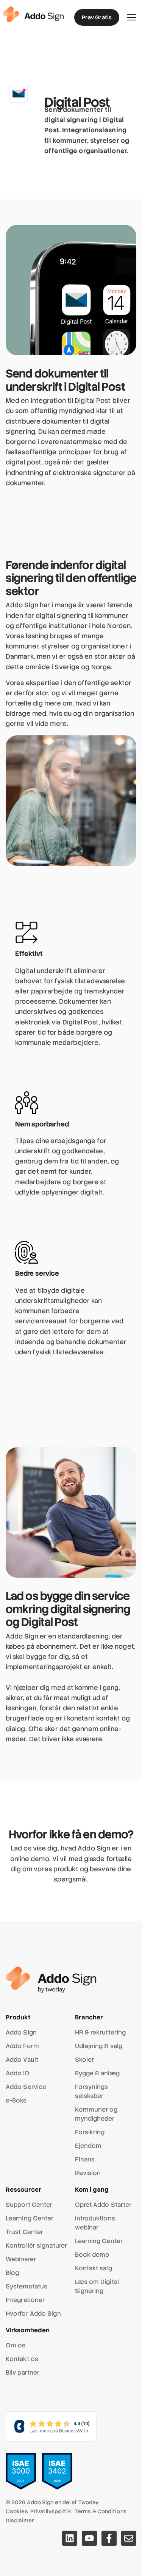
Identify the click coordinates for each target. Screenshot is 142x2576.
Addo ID (17, 2073)
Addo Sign (21, 2032)
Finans (85, 2159)
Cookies (17, 2511)
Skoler (85, 2060)
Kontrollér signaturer (36, 2246)
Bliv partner (23, 2373)
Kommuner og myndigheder (96, 2114)
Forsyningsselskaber (92, 2091)
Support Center (29, 2205)
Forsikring (90, 2132)
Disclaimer (20, 2520)
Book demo (92, 2255)
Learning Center (30, 2218)
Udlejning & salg (99, 2046)
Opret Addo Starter (103, 2205)
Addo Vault (22, 2060)
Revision (88, 2173)
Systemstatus (27, 2286)
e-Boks (16, 2100)
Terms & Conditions (101, 2511)
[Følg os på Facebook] (109, 2538)
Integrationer (25, 2300)
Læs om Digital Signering (97, 2286)
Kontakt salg (94, 2268)
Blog (12, 2273)
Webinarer (21, 2259)
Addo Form (22, 2046)
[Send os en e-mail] (129, 2538)
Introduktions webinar (95, 2223)
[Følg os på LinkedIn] (70, 2538)
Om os (16, 2345)
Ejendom (88, 2146)
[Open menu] (131, 17)
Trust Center (24, 2232)
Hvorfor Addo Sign (33, 2314)
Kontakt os (22, 2359)
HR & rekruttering (101, 2032)
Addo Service (26, 2087)
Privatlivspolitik (51, 2511)
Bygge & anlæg (97, 2073)
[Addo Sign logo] (33, 14)
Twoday (89, 2502)
